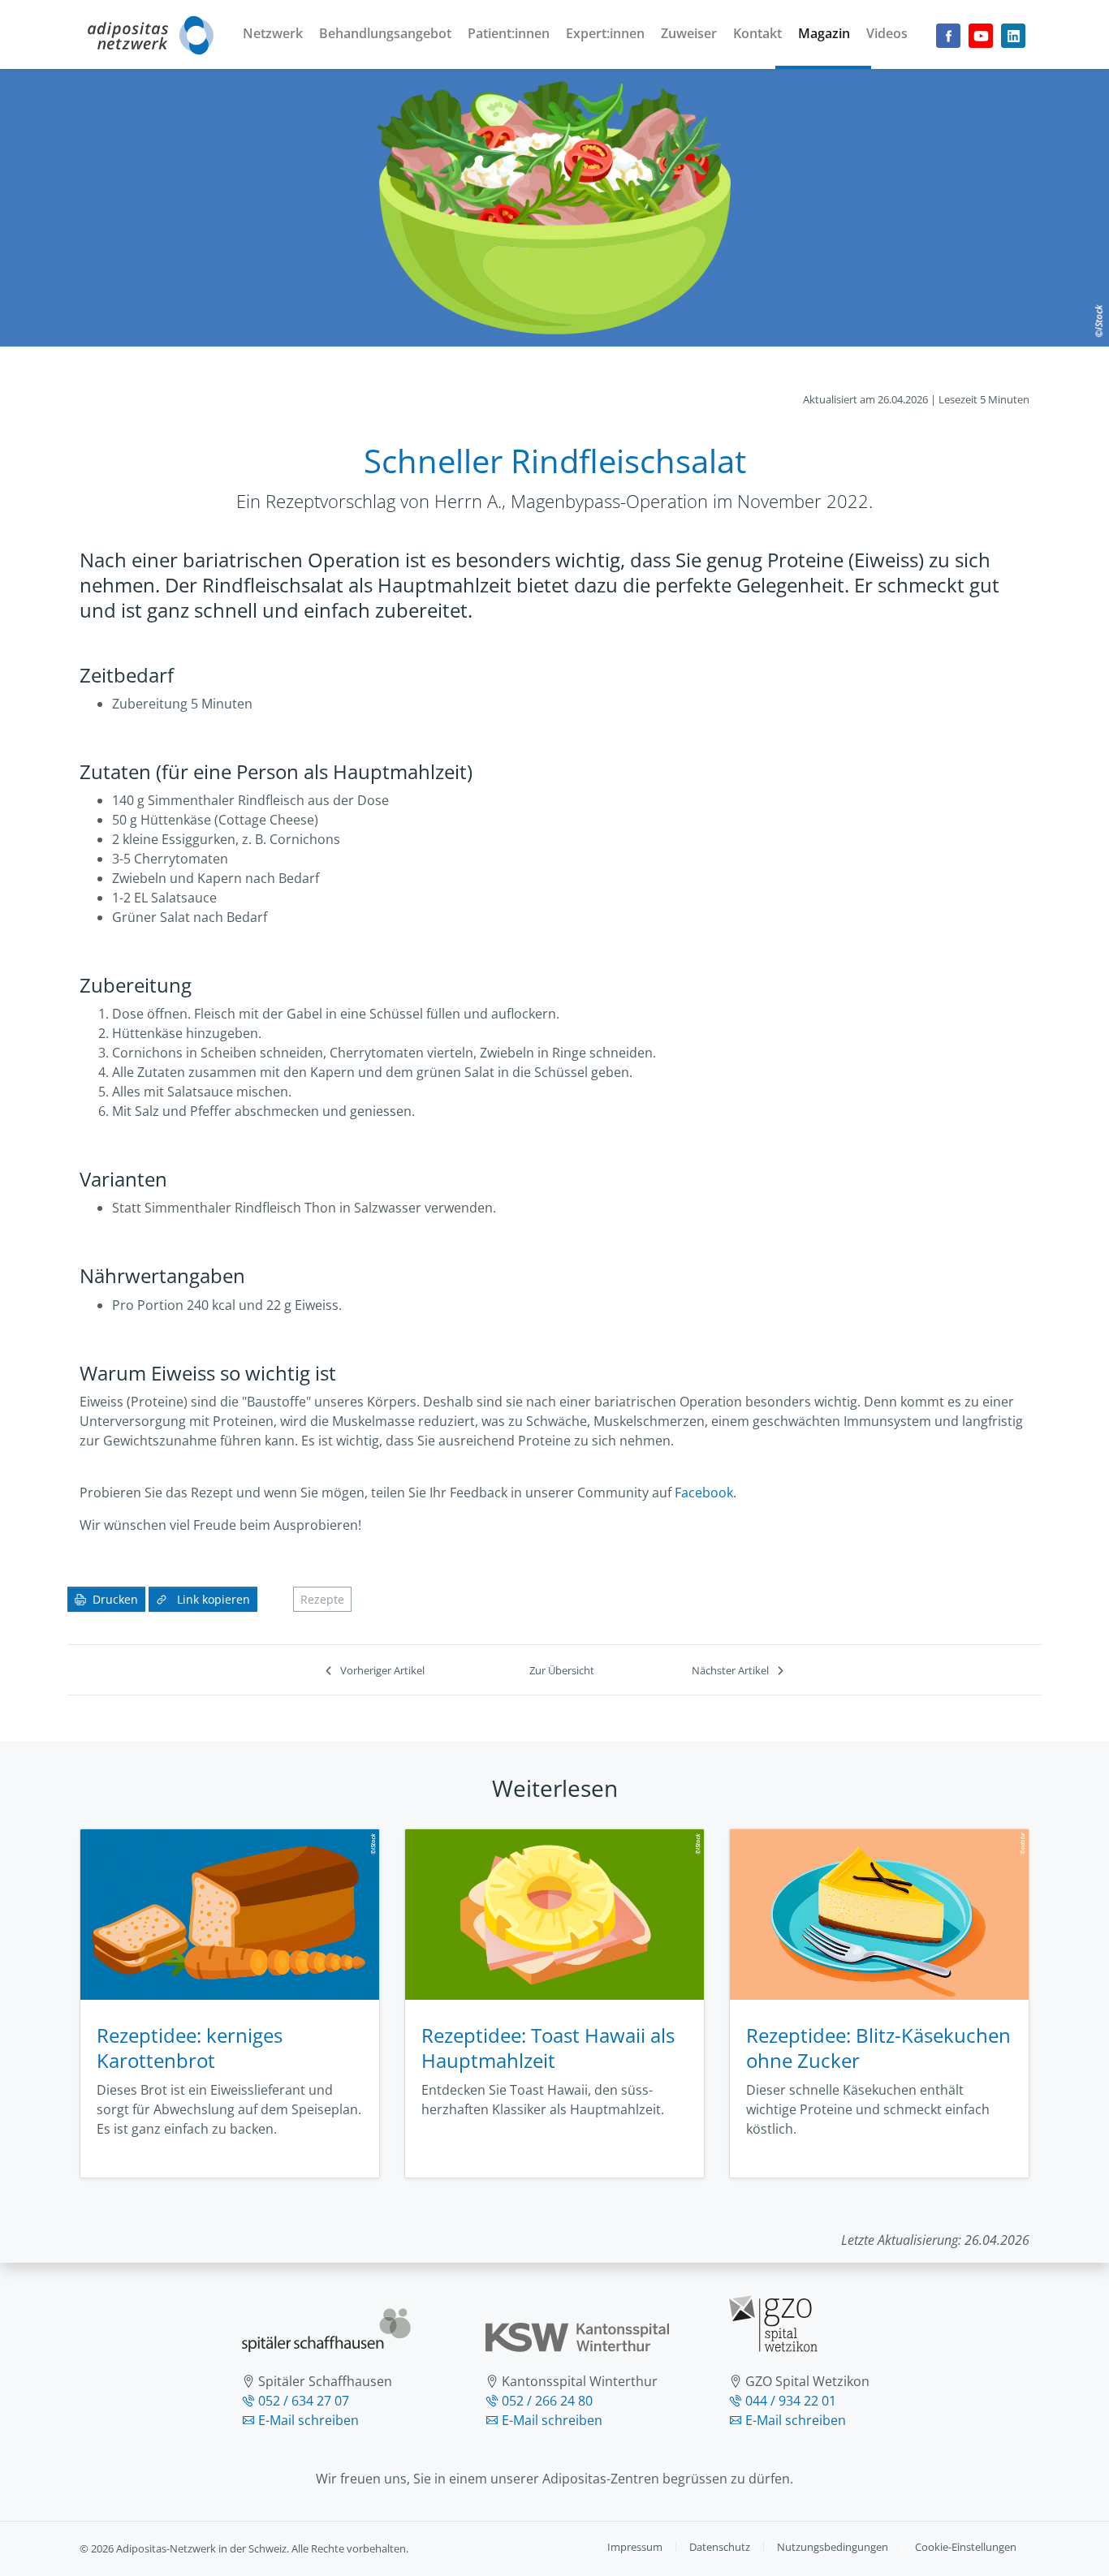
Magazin (824, 33)
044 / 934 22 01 (791, 2401)
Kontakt (757, 33)
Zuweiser (689, 33)
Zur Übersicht (562, 1670)
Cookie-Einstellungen (966, 2547)
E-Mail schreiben (309, 2420)
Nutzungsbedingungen (833, 2547)
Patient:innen (509, 33)
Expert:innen (605, 33)
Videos (887, 33)
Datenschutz (720, 2547)
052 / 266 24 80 (547, 2401)
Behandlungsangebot (385, 33)
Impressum (635, 2547)
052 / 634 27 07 (304, 2401)
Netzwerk (273, 33)
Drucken (115, 1599)
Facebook (704, 1493)
